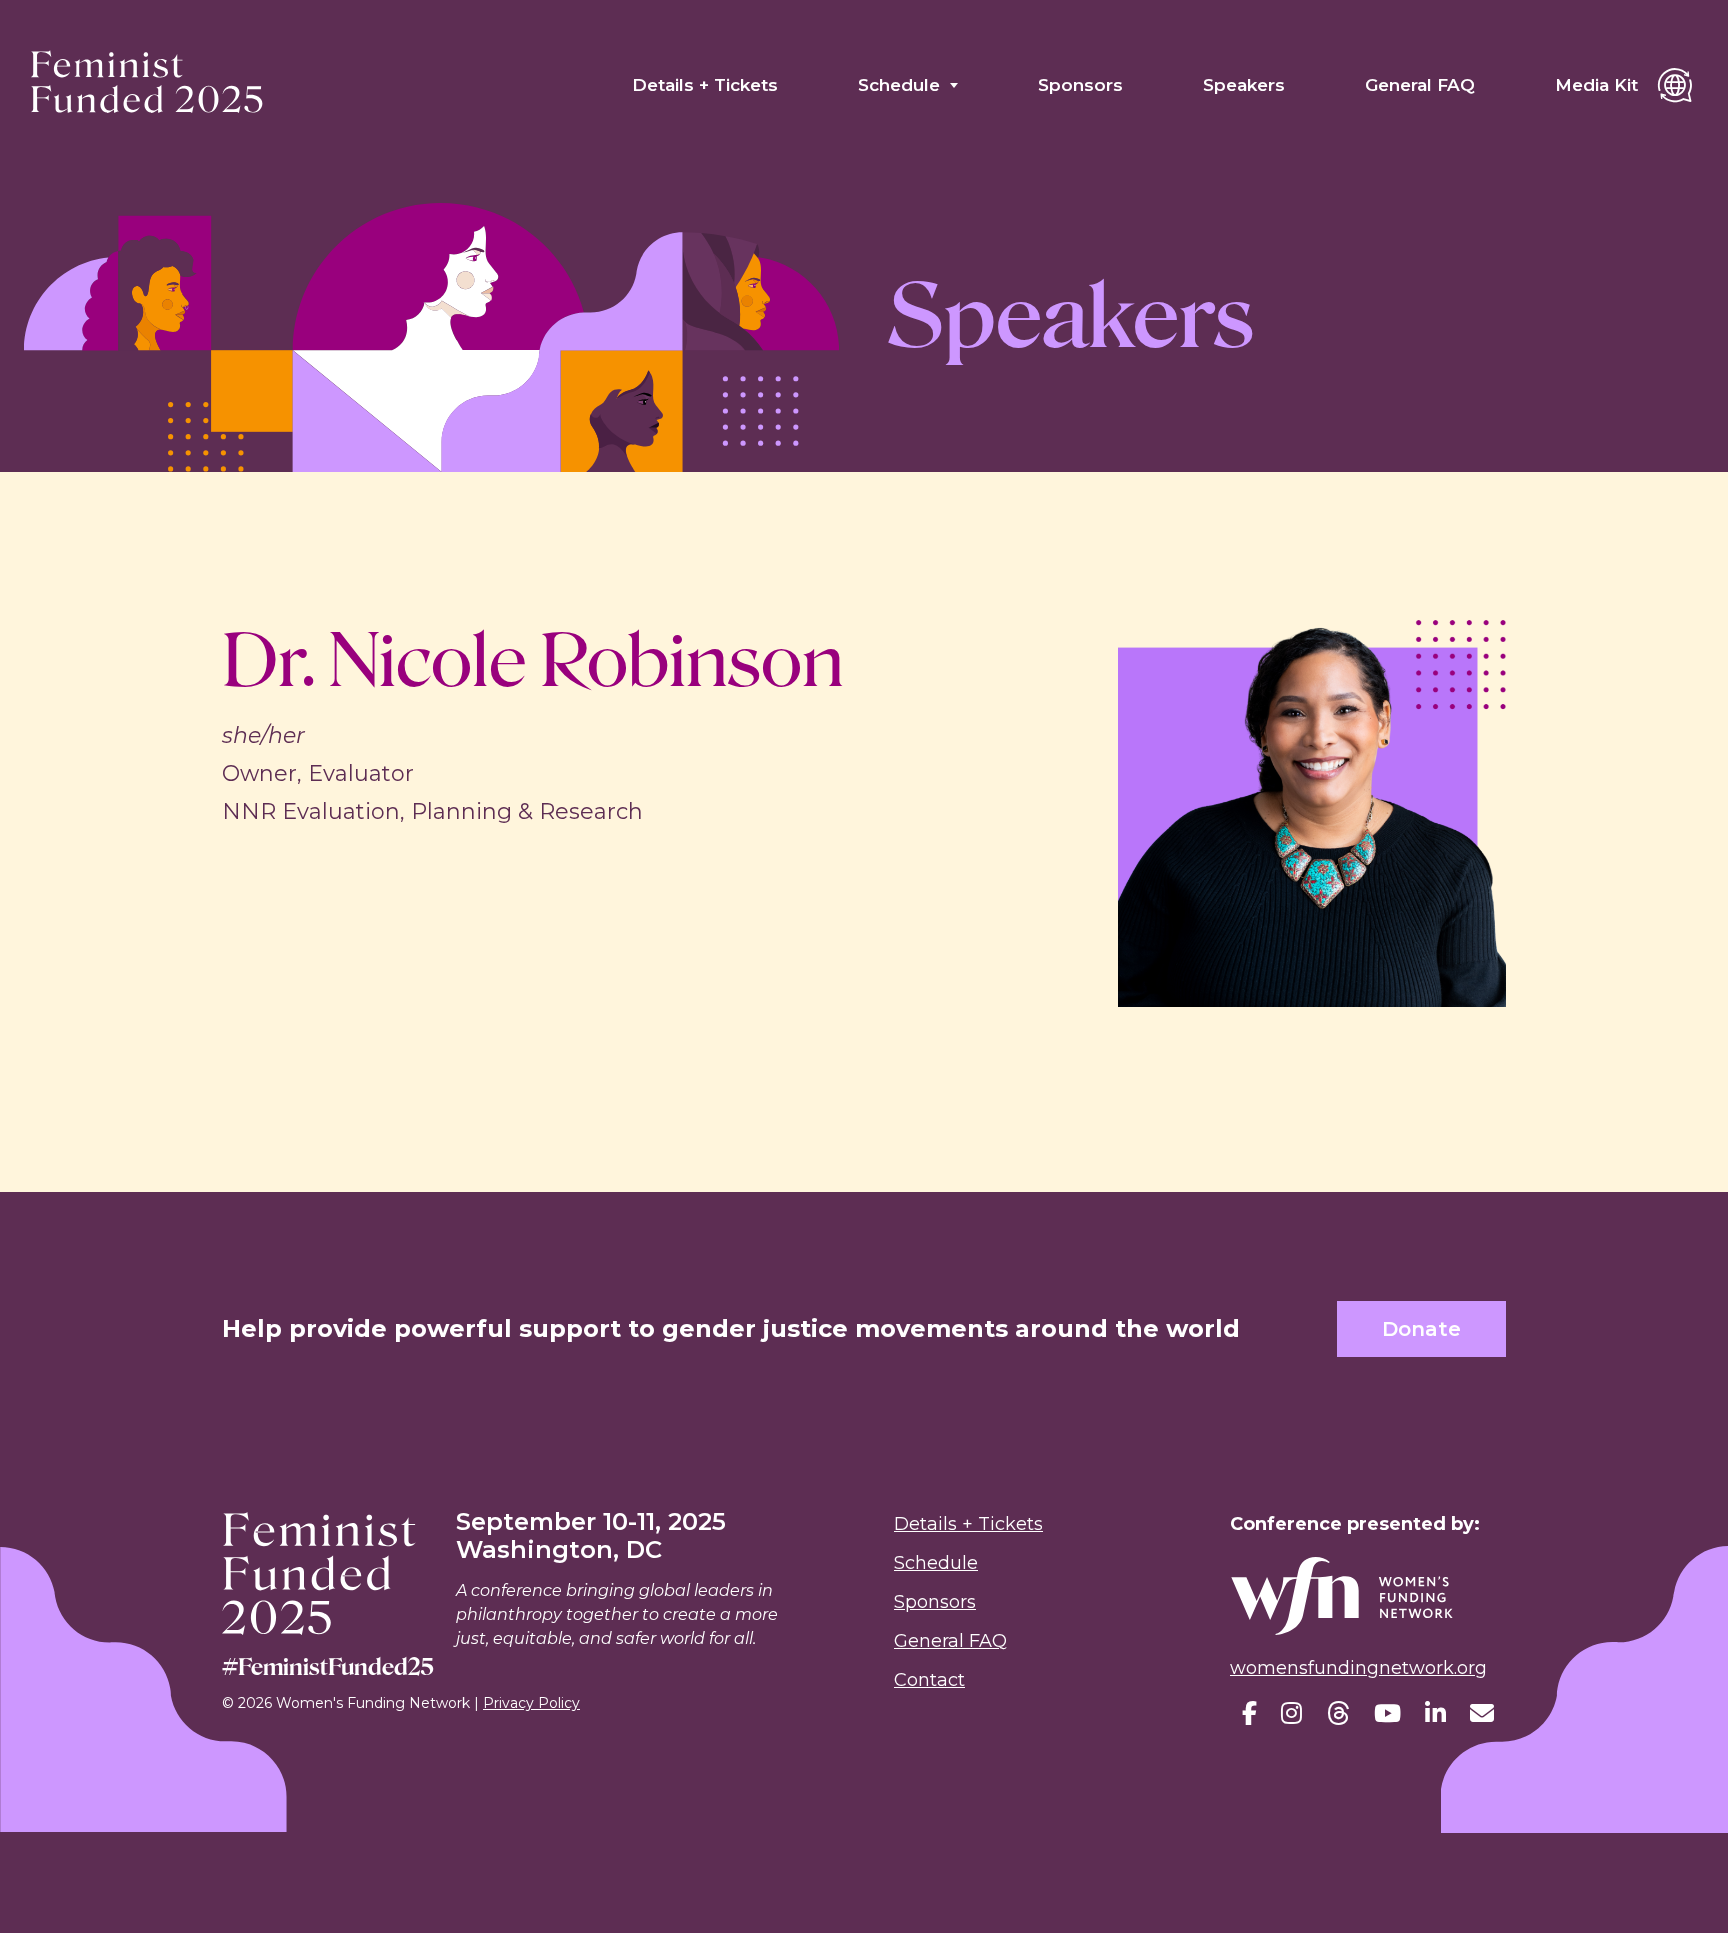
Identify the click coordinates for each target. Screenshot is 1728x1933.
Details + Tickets (705, 85)
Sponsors (1080, 85)
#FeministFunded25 (328, 1666)
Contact (929, 1680)
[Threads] (1338, 1713)
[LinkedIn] (1435, 1713)
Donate (1421, 1329)
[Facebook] (1249, 1713)
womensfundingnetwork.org (1358, 1668)
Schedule (899, 85)
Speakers (1244, 85)
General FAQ (1420, 85)
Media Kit (1596, 85)
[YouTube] (1387, 1713)
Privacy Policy (531, 1703)
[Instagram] (1291, 1713)
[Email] (1482, 1713)
